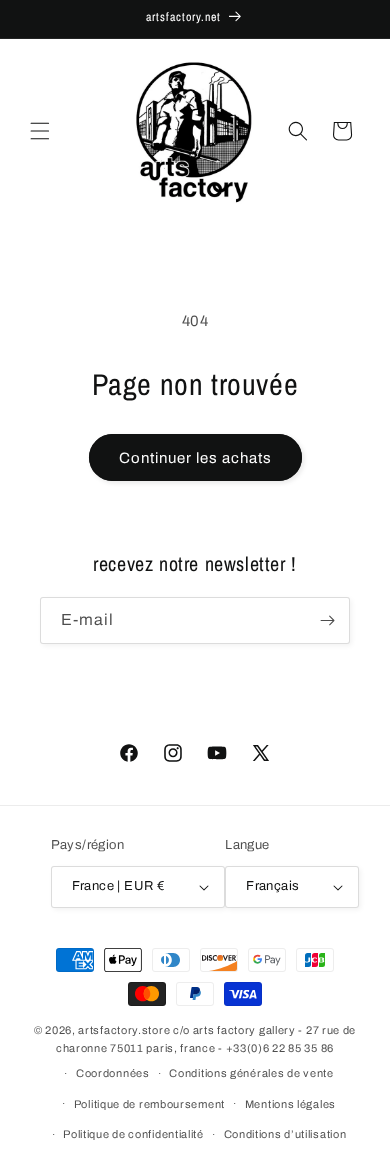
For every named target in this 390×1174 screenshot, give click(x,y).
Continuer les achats (195, 458)
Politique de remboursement (149, 1104)
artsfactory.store (124, 1030)
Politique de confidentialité (133, 1134)
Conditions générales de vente (251, 1073)
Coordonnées (113, 1073)
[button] (40, 131)
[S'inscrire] (327, 620)
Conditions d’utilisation (285, 1134)
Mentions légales (290, 1104)
